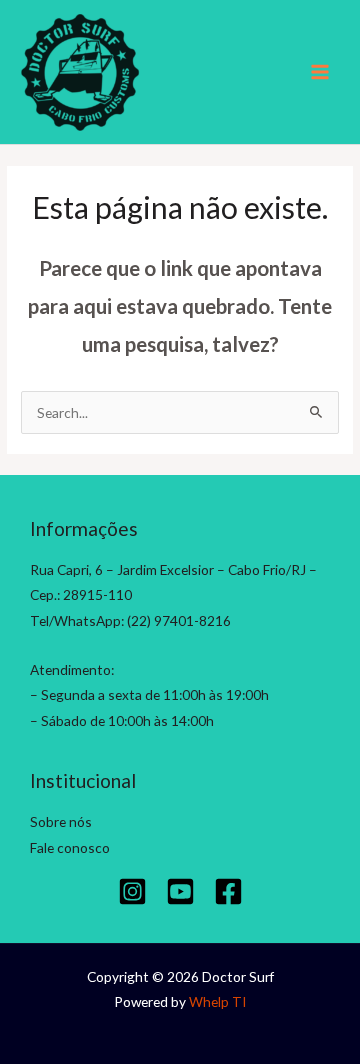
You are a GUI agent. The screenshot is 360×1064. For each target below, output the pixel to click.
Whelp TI (217, 1001)
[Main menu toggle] (320, 72)
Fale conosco (70, 847)
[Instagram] (132, 891)
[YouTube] (180, 891)
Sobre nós (61, 821)
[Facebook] (228, 891)
